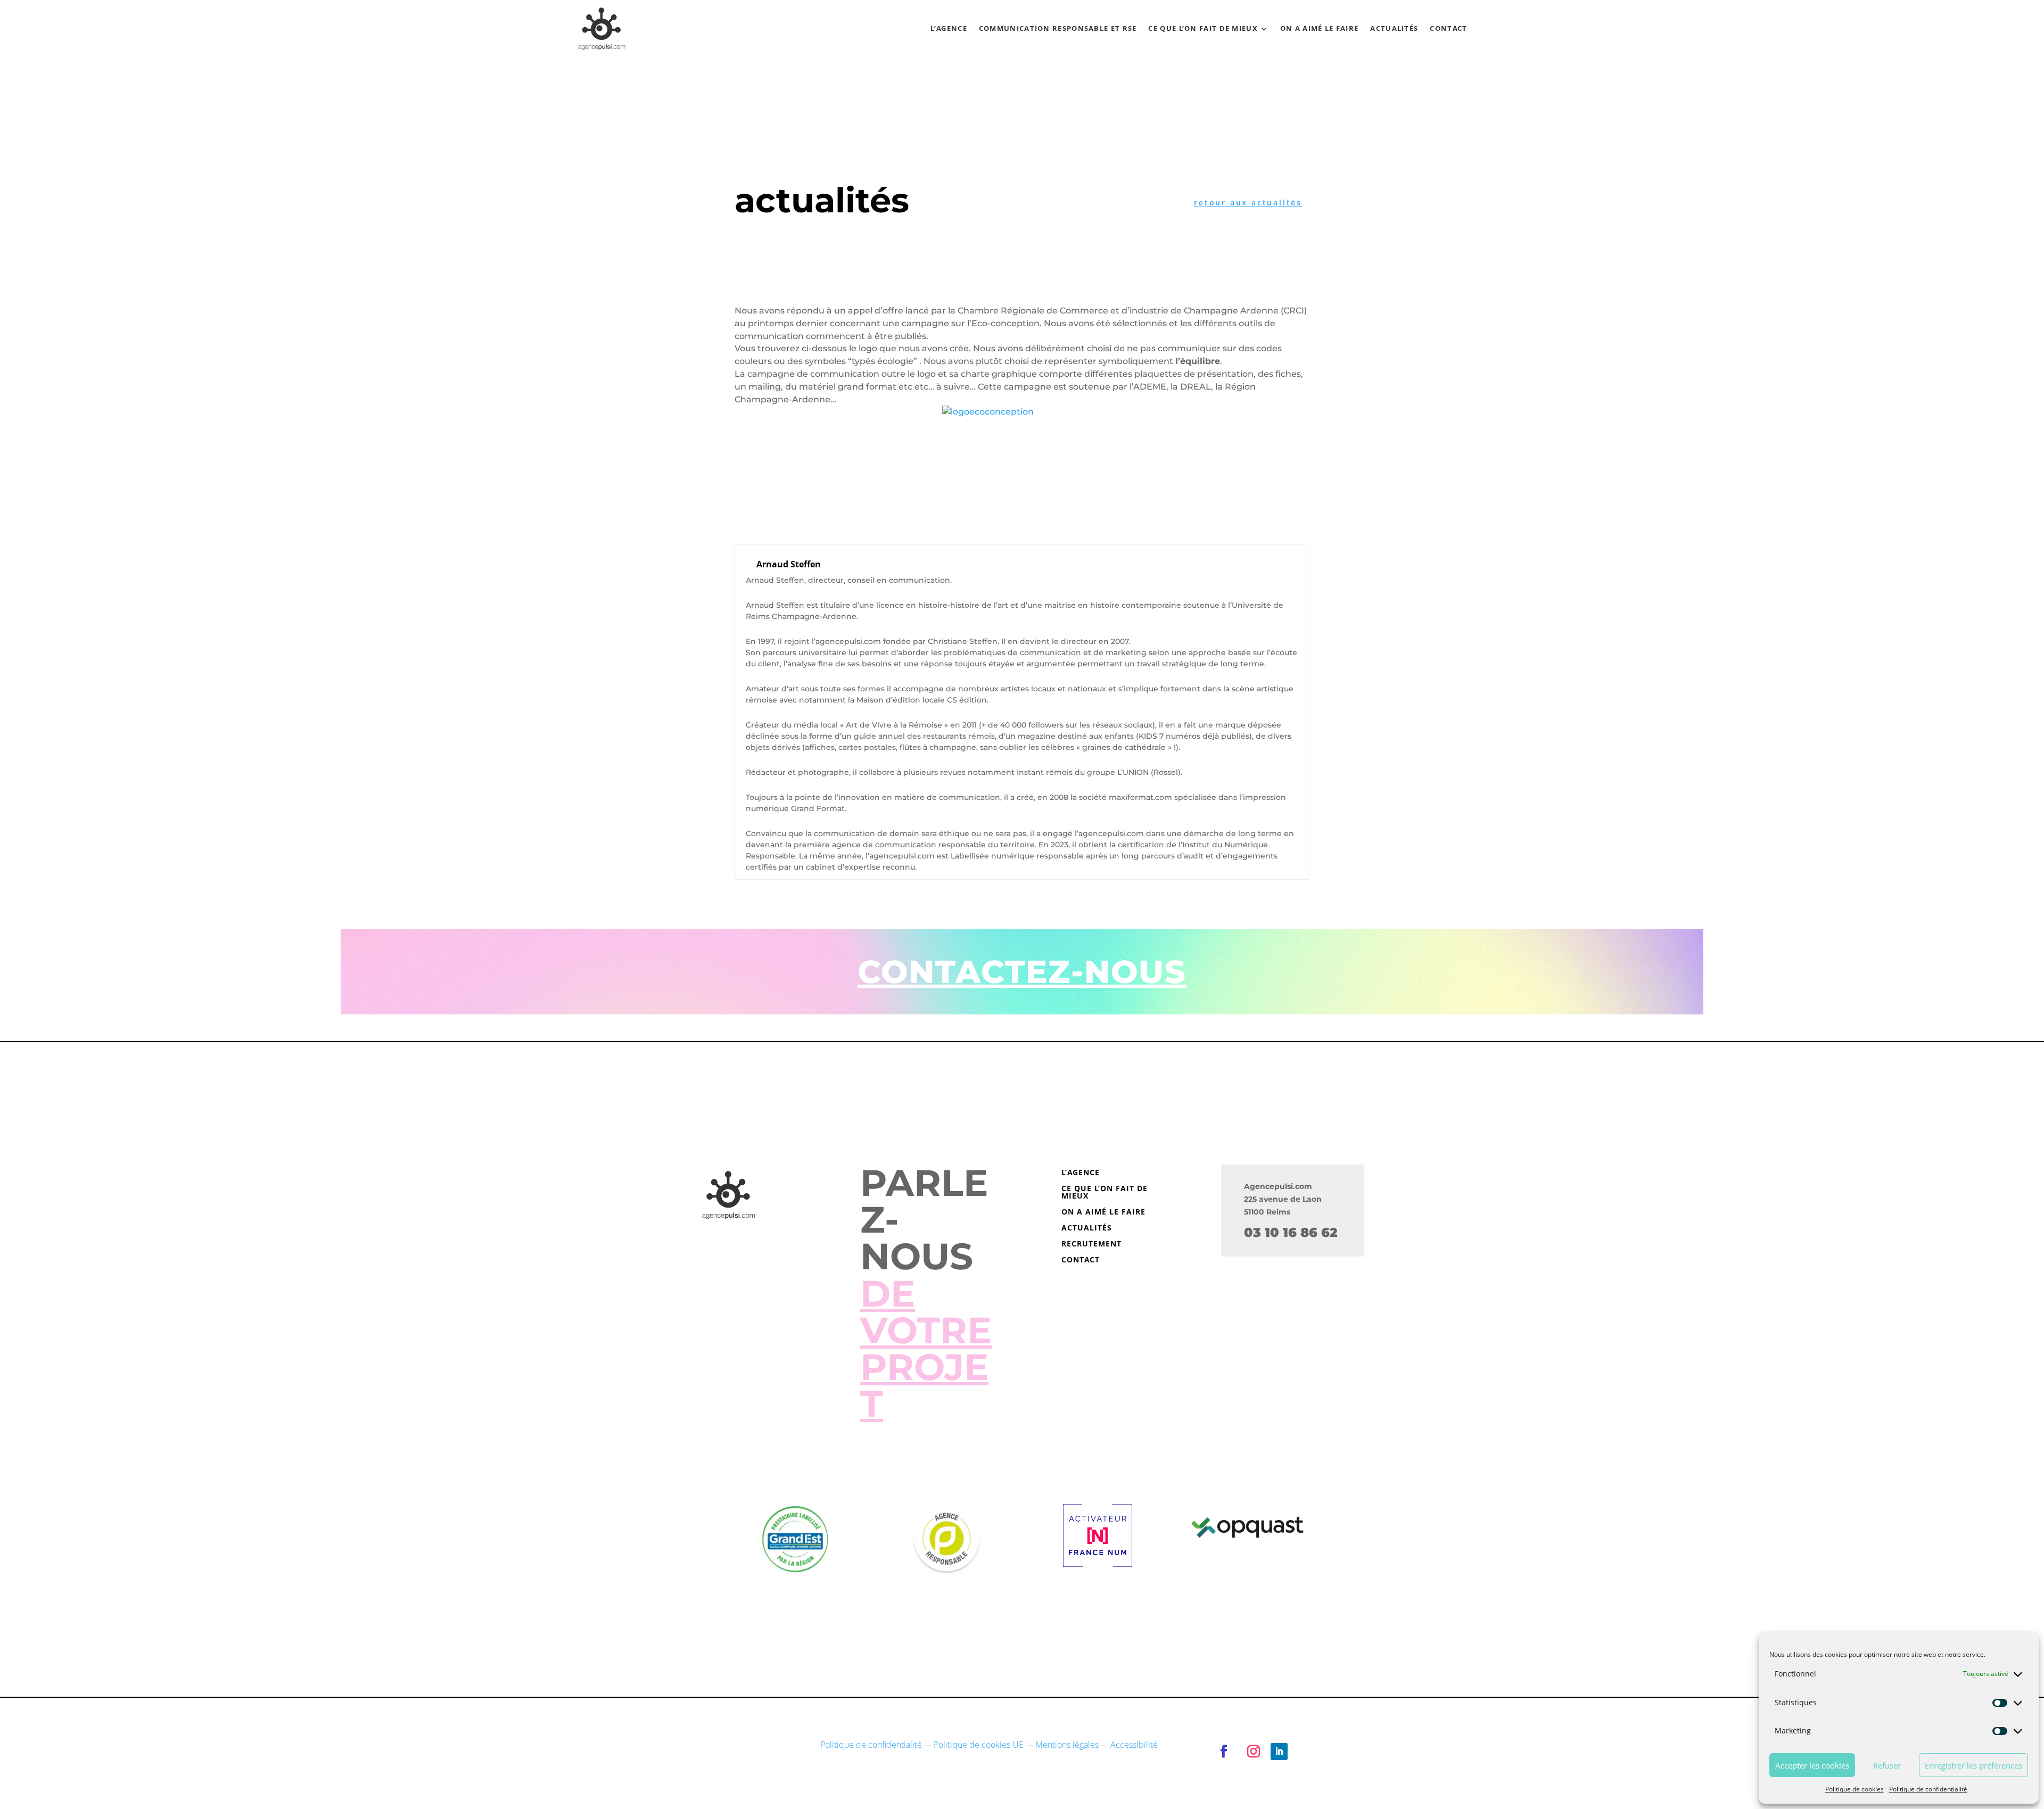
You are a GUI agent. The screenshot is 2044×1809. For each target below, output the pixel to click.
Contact (1448, 28)
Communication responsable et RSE (1058, 28)
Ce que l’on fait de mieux (1203, 28)
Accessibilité (1134, 1745)
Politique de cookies (1855, 1789)
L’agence (949, 28)
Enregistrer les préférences (1973, 1765)
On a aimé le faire (1319, 28)
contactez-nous (1022, 972)
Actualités (1394, 28)
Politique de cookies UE (979, 1745)
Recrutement (1091, 1244)
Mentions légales (1067, 1745)
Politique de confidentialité (1928, 1789)
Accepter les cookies (1812, 1765)
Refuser (1887, 1765)
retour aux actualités (1248, 203)
